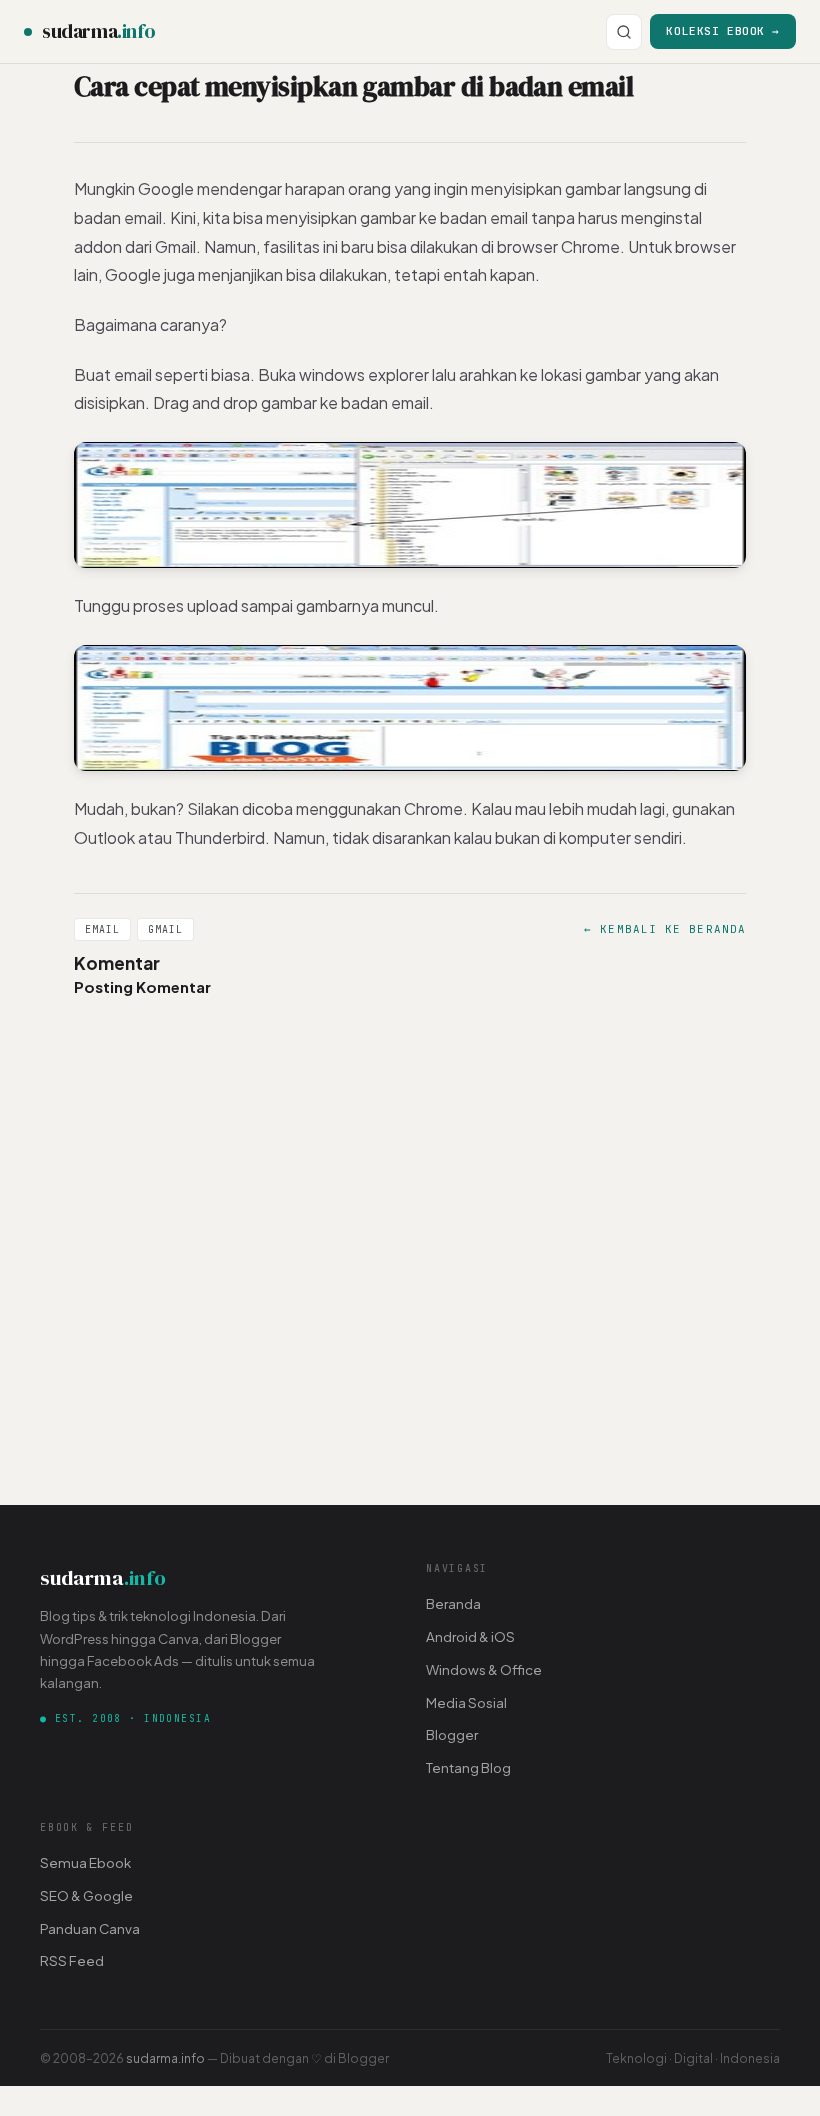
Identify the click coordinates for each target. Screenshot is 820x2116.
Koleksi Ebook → (723, 30)
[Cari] (624, 32)
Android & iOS (470, 1636)
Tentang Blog (468, 1767)
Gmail (165, 929)
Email (102, 929)
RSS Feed (72, 1960)
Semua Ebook (85, 1862)
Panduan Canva (90, 1928)
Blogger (452, 1734)
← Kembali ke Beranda (665, 929)
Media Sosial (466, 1702)
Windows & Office (484, 1669)
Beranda (453, 1603)
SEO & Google (86, 1895)
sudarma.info (165, 2058)
